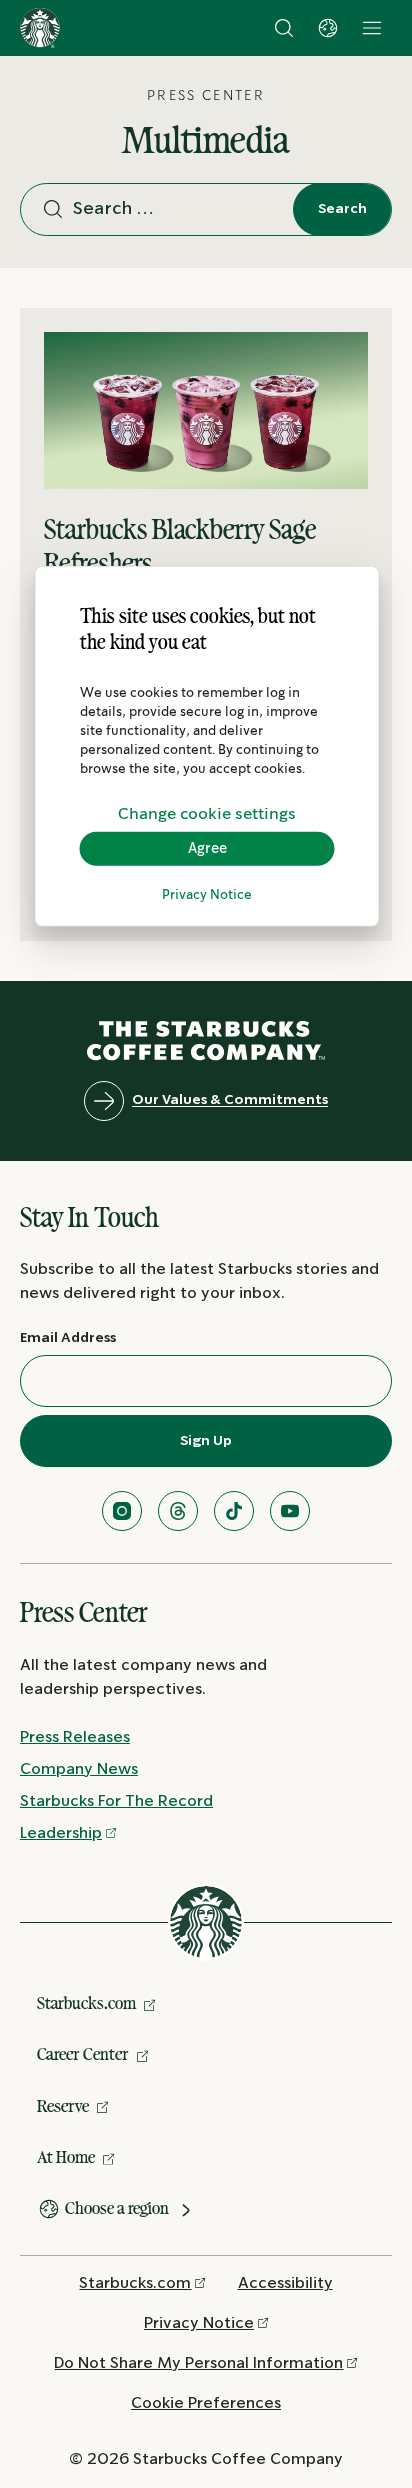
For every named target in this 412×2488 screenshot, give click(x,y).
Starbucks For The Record (116, 1801)
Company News (79, 1769)
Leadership (61, 1833)
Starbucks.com (86, 2003)
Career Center (83, 2054)
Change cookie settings (207, 813)
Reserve (63, 2106)
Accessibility (285, 2283)
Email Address (68, 1338)
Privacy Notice (207, 895)
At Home (66, 2157)
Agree (207, 848)
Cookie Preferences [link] (206, 2403)
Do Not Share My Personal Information (198, 2363)
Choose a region (117, 2208)
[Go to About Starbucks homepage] (40, 28)
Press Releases (75, 1737)
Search (342, 209)
